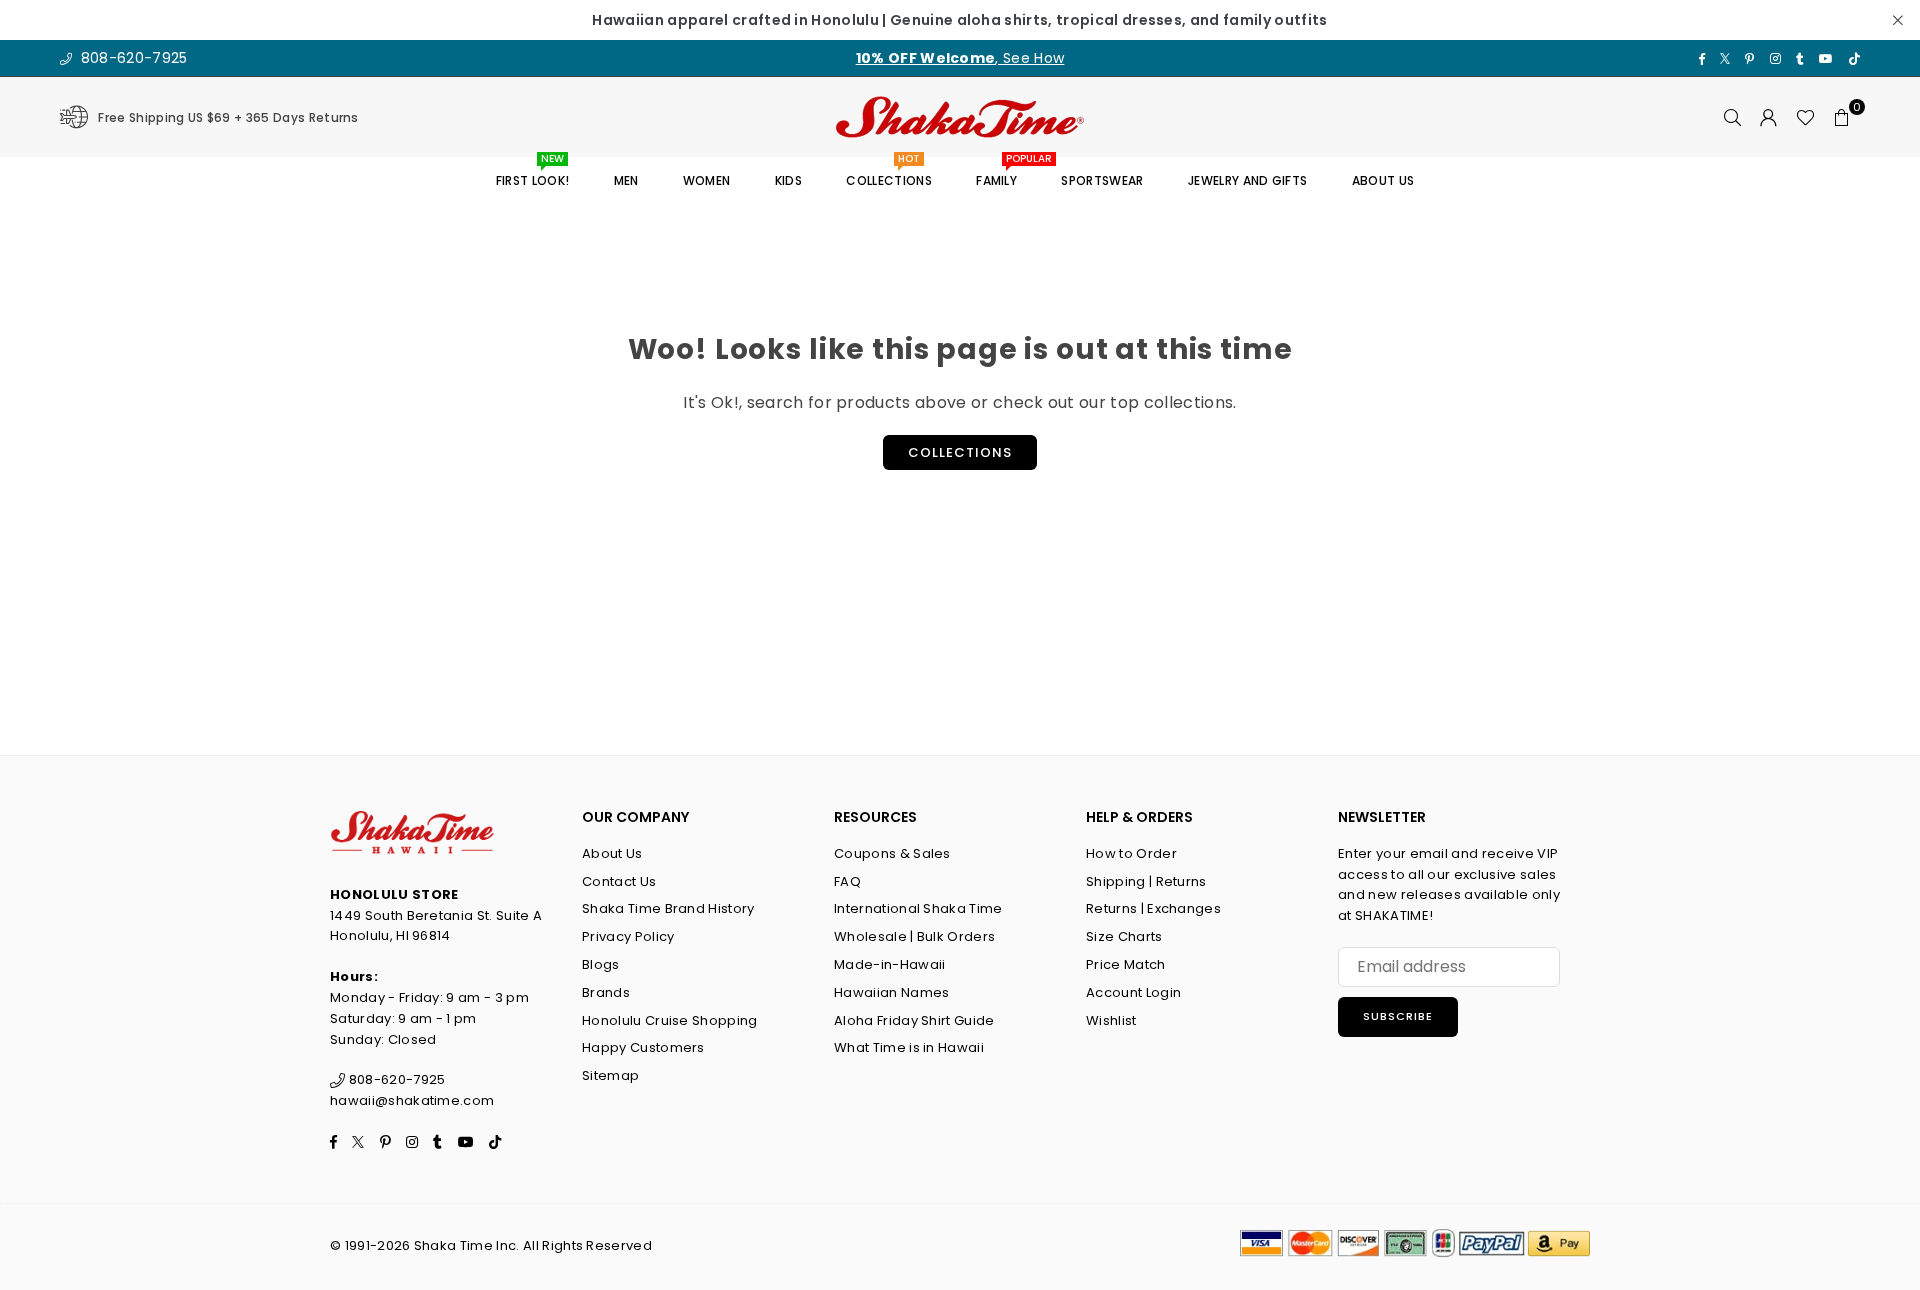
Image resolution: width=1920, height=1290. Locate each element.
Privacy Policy (628, 936)
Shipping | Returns (1146, 881)
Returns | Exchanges (1153, 908)
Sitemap (610, 1075)
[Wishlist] (1805, 117)
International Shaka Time (918, 908)
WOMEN (707, 180)
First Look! (533, 173)
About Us (612, 853)
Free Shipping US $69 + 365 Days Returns (228, 117)
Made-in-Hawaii (889, 964)
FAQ (847, 881)
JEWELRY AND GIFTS (1247, 180)
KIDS (788, 180)
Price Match (1126, 964)
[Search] (1733, 117)
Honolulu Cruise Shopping (670, 1020)
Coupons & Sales (892, 853)
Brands (606, 992)
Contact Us (619, 881)
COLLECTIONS (889, 173)
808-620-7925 (131, 58)
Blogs (601, 964)
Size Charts (1124, 936)
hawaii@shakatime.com (412, 1100)
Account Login (1133, 992)
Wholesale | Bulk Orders (914, 936)
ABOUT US (1383, 180)
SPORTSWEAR (1102, 180)
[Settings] (1769, 117)
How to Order (1131, 853)
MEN (626, 180)
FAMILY (1004, 173)
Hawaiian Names (891, 992)
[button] (1842, 117)
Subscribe (1398, 1016)
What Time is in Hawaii (909, 1047)
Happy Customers (643, 1047)
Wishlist (1111, 1020)
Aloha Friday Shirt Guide (914, 1020)
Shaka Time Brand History (668, 908)
